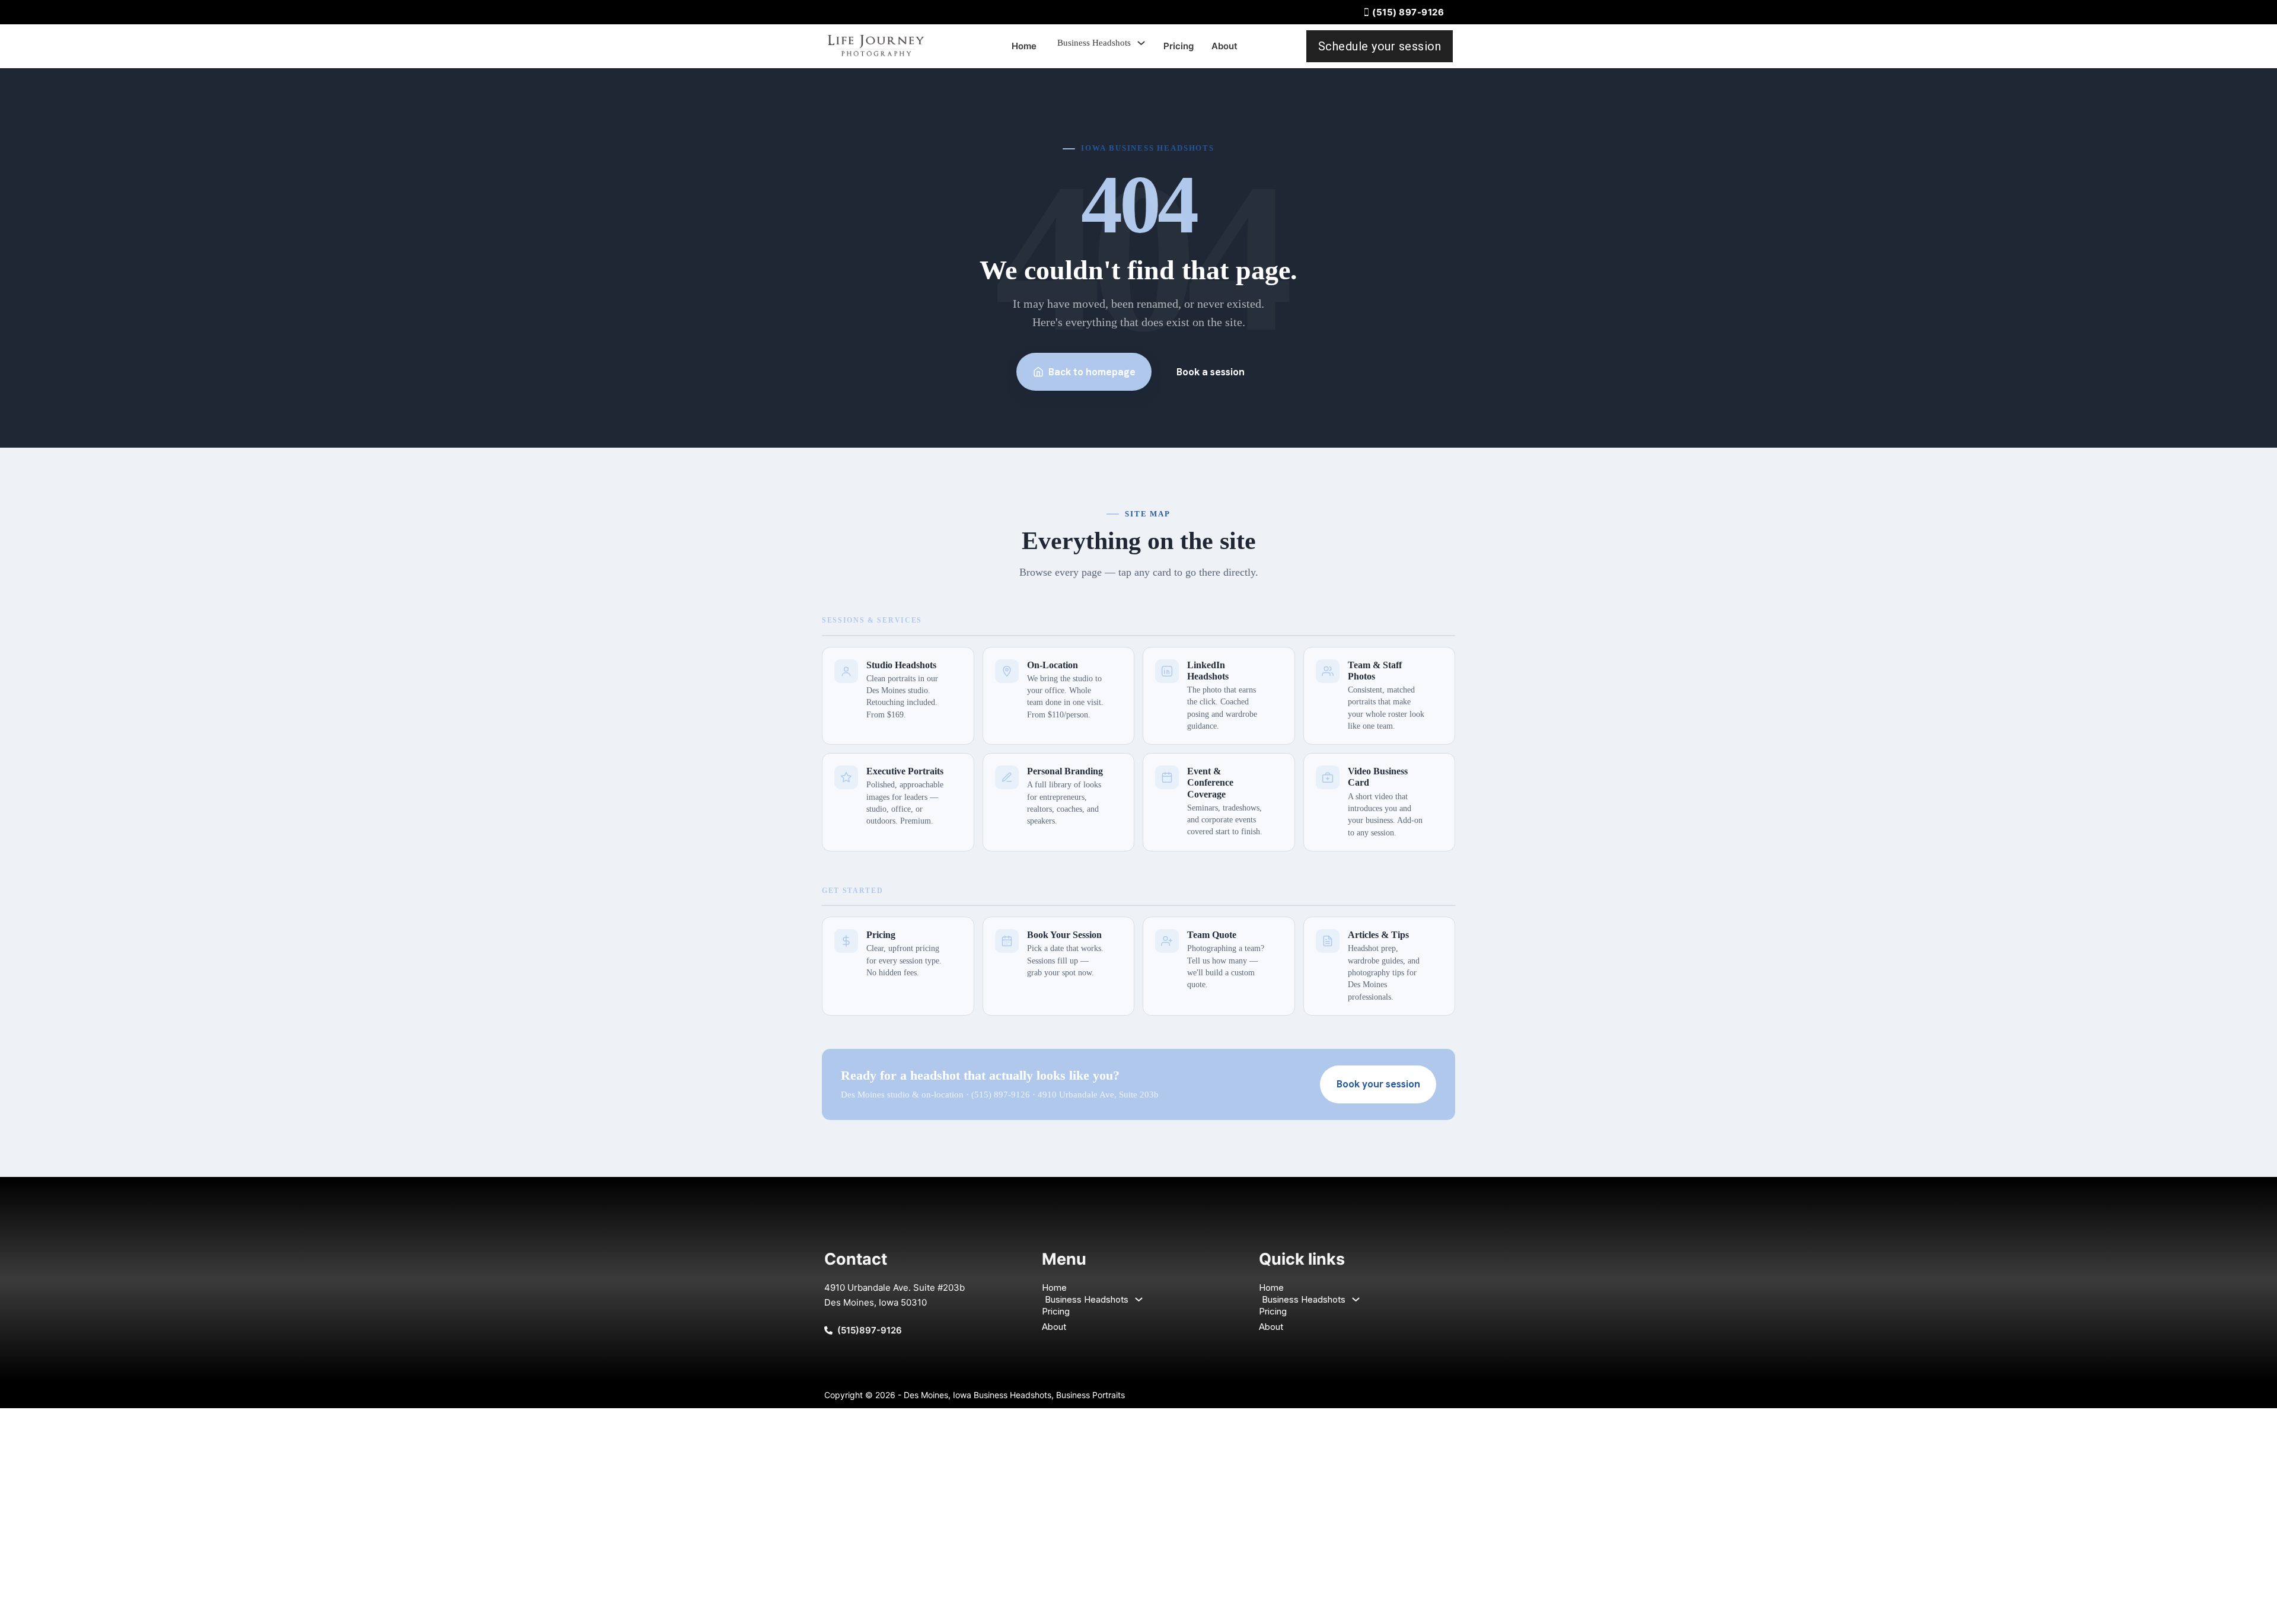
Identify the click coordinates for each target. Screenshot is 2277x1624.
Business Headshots (1094, 43)
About (1224, 46)
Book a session (1211, 372)
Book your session (1378, 1084)
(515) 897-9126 (1408, 12)
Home (1024, 46)
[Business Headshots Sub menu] (1141, 43)
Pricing (1179, 46)
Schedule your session (1380, 46)
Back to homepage (1092, 372)
